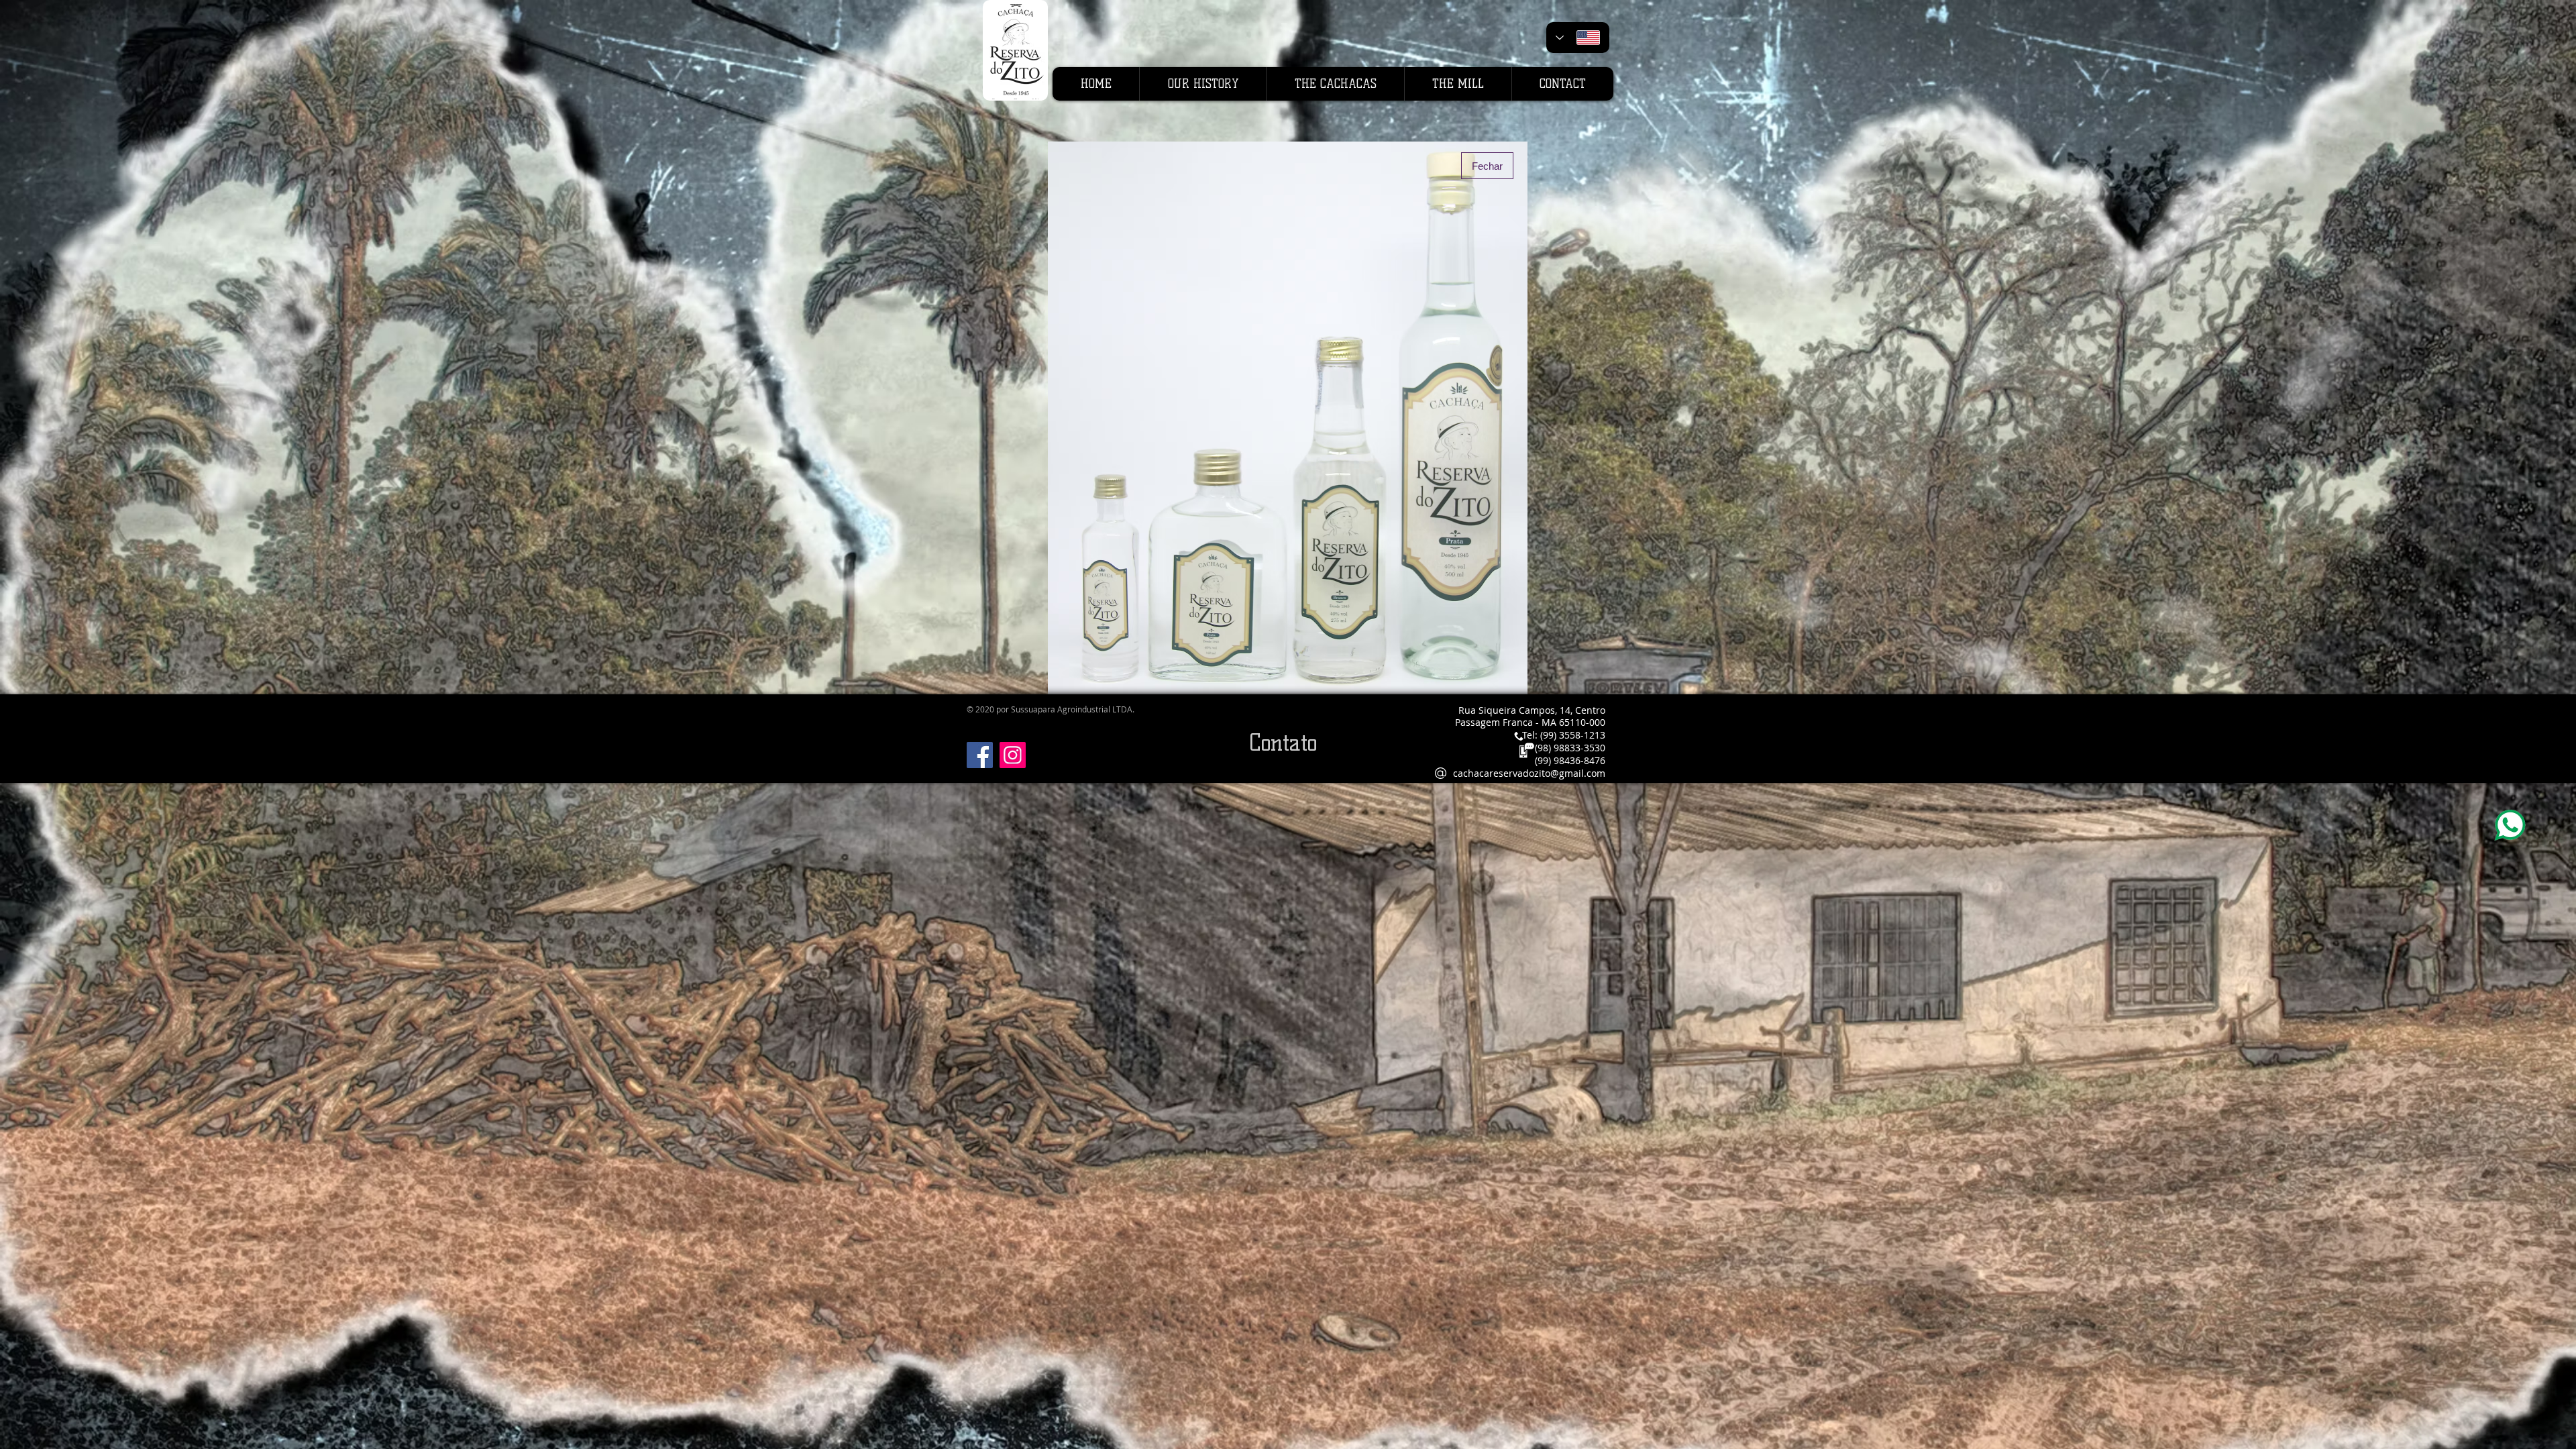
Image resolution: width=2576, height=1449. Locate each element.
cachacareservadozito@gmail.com (1529, 773)
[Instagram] (1013, 755)
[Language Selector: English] (1578, 38)
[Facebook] (980, 755)
